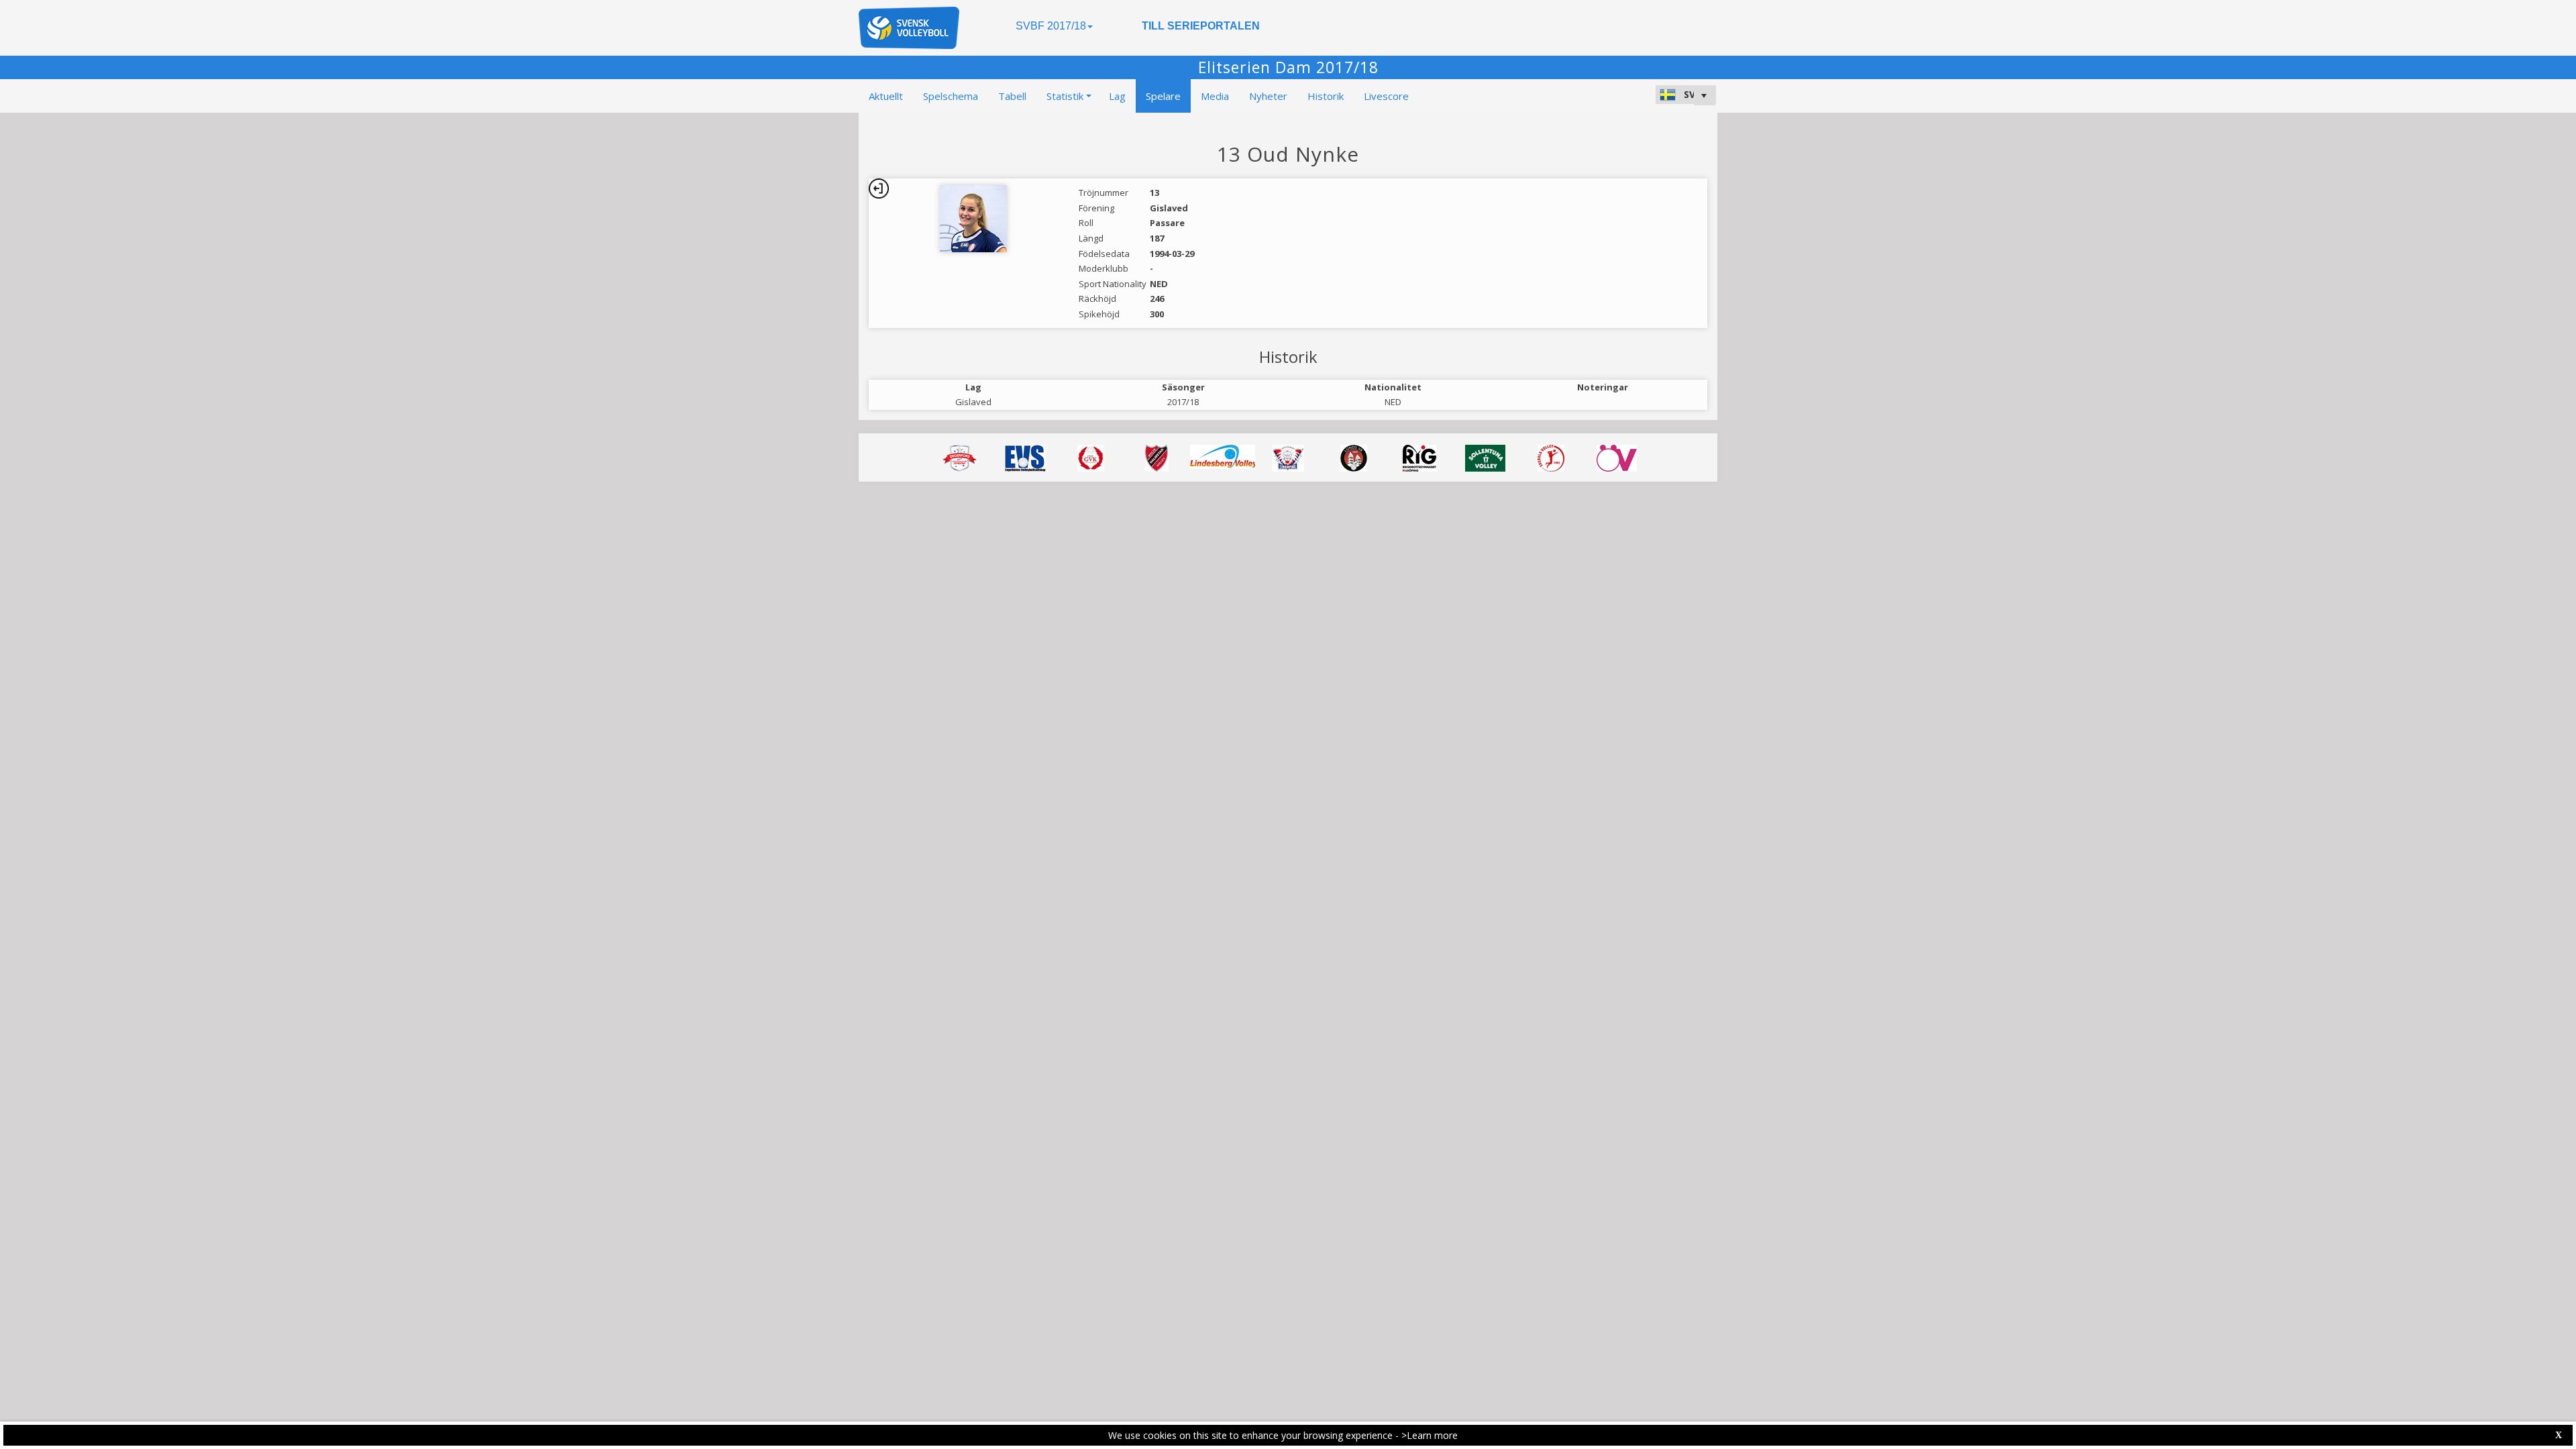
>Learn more (1430, 1435)
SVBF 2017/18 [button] (1051, 26)
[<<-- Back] (879, 189)
